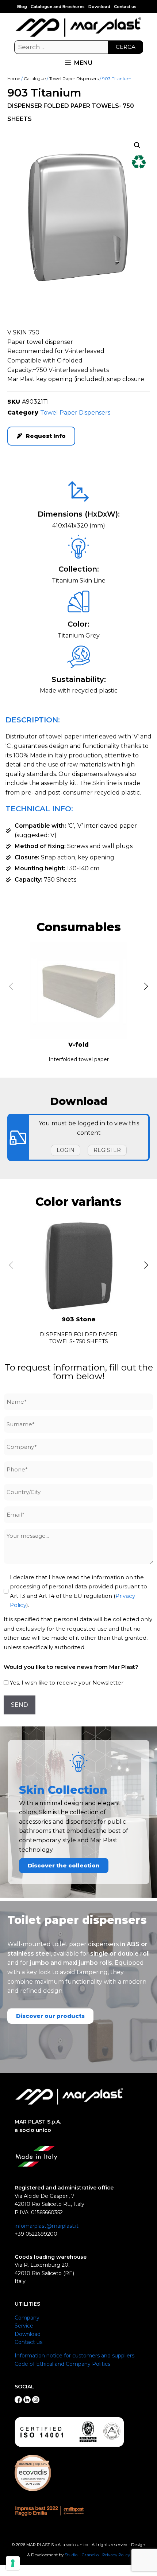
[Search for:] (79, 47)
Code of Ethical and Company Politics (62, 2364)
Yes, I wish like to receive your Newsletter (67, 1683)
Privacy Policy (116, 2555)
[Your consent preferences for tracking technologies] (13, 2563)
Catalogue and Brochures (58, 7)
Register (107, 1150)
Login (66, 1150)
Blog (22, 7)
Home (14, 79)
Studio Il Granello (82, 2555)
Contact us (125, 7)
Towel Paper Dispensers (74, 79)
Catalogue (35, 79)
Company (27, 2318)
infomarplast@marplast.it (47, 2226)
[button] (137, 145)
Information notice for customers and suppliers (74, 2356)
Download (99, 7)
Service (24, 2326)
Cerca (126, 47)
